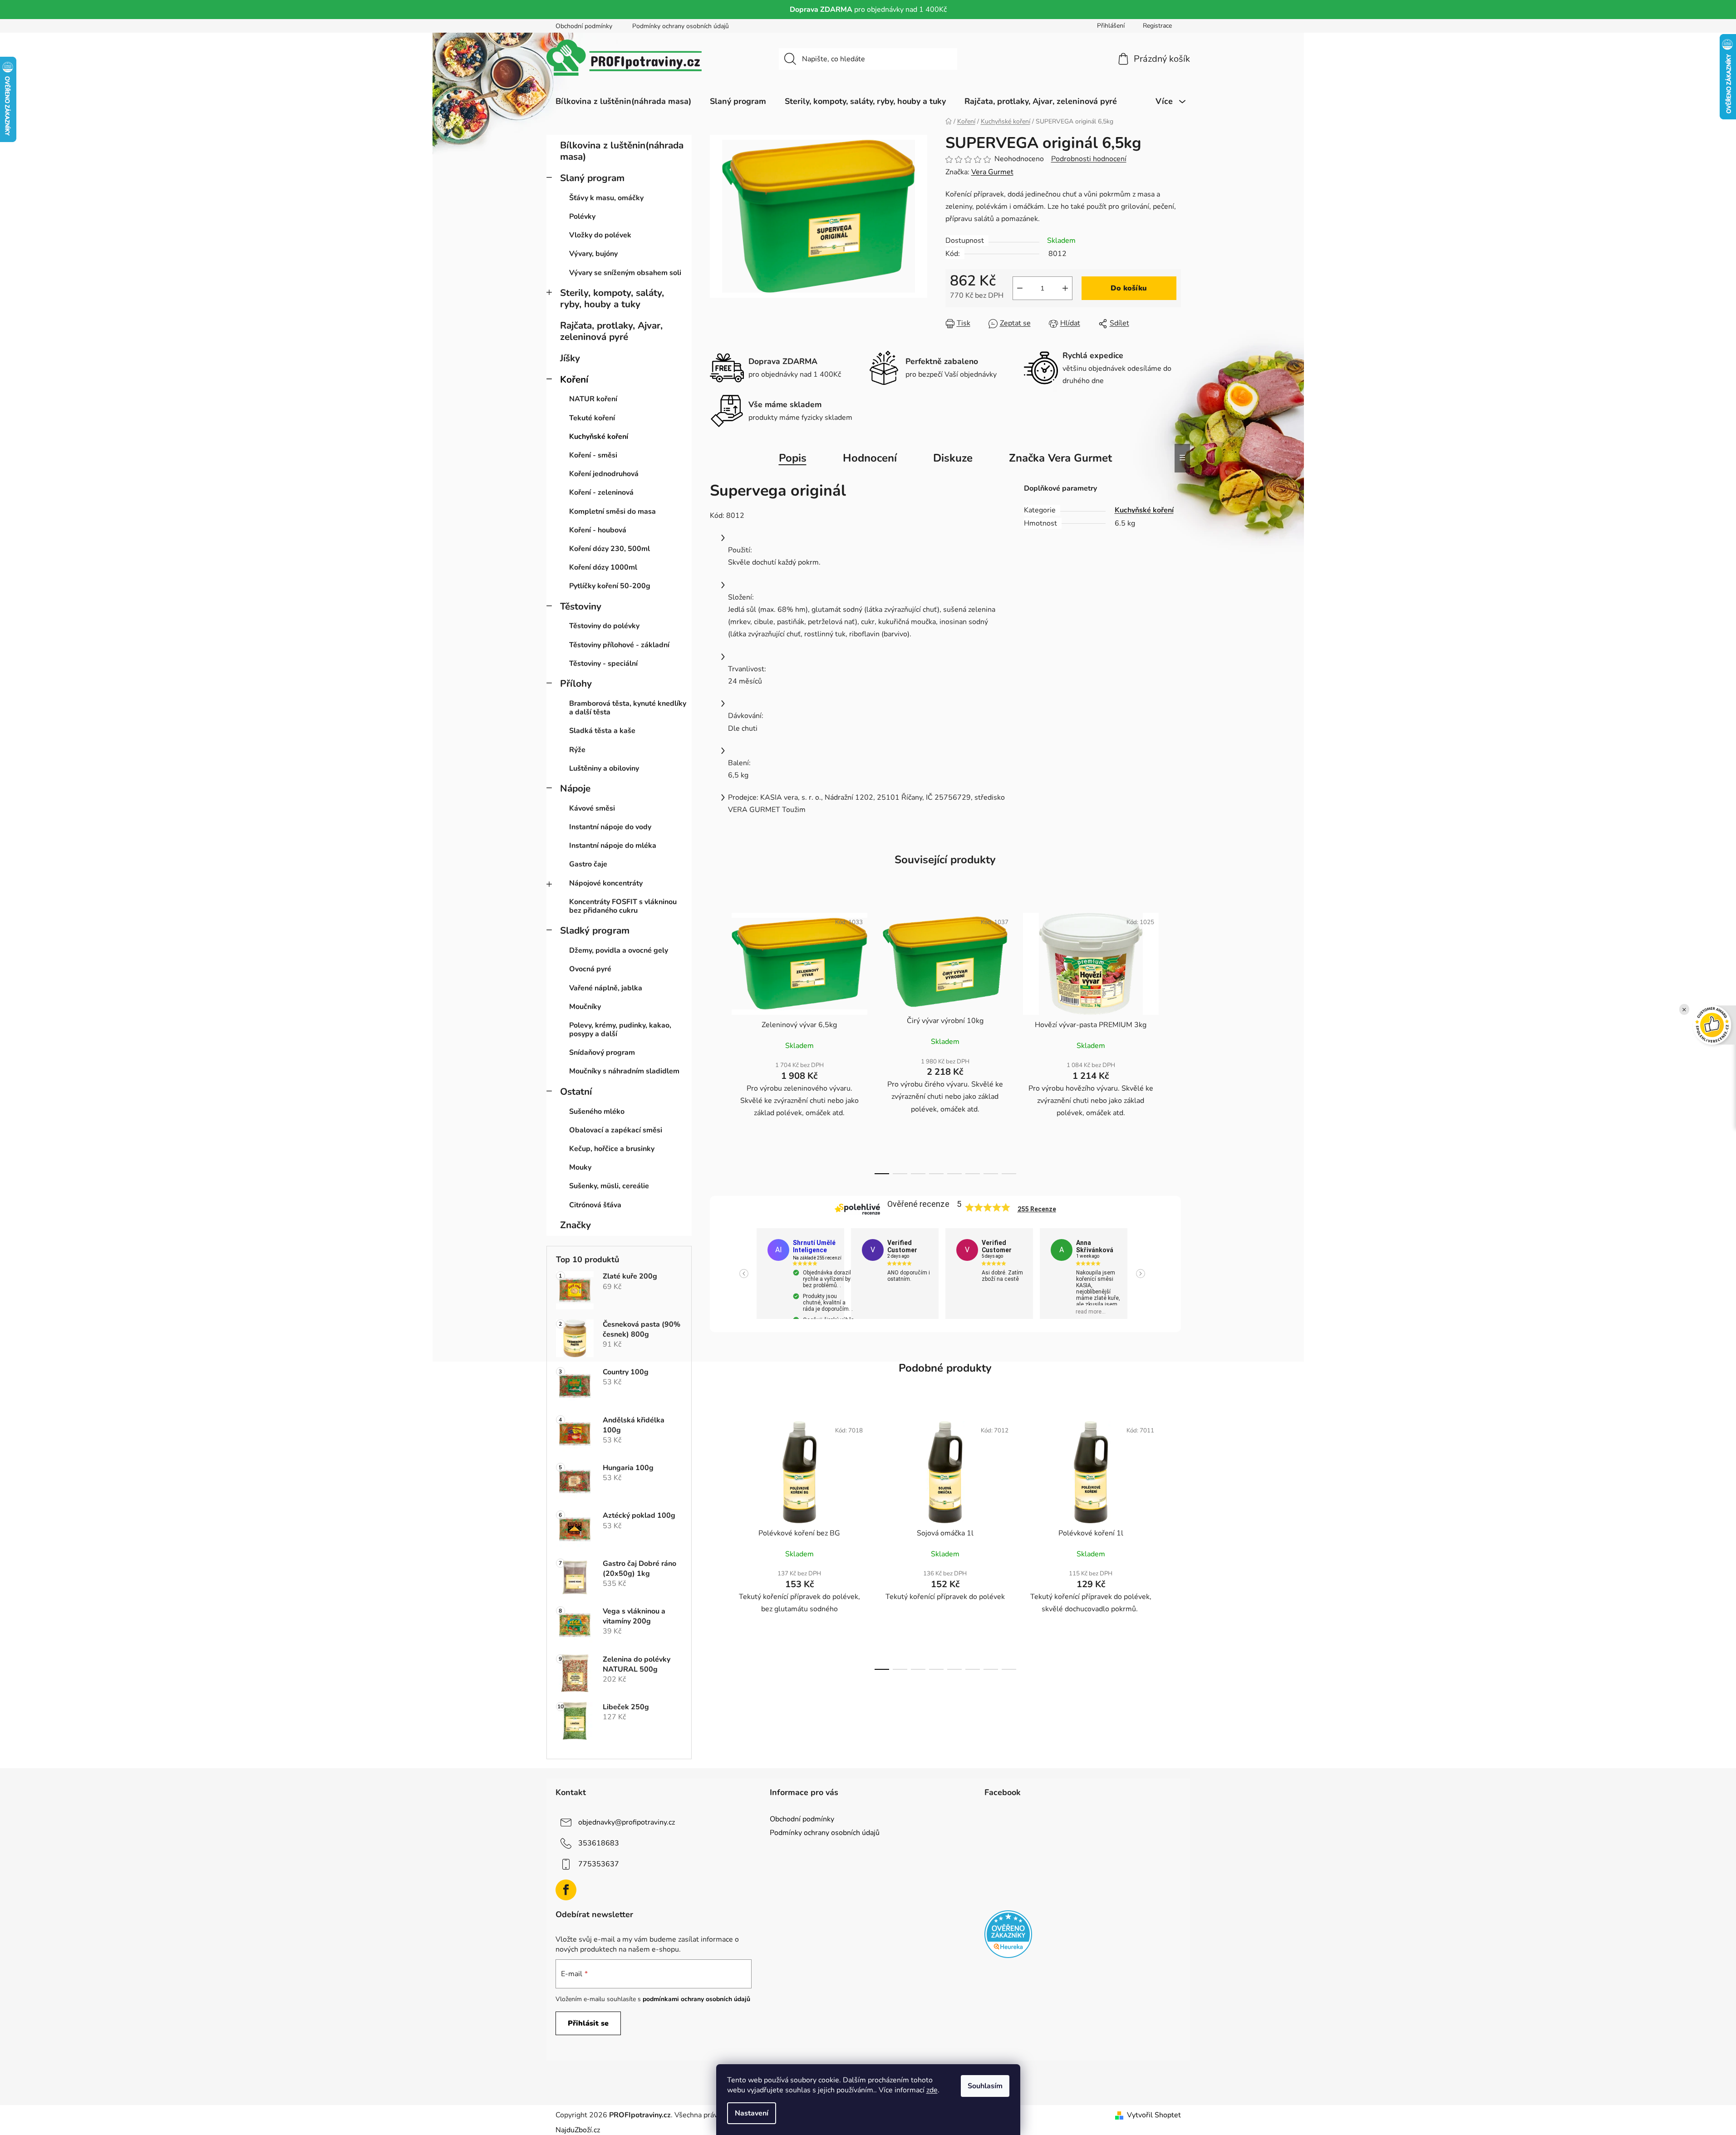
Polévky (582, 216)
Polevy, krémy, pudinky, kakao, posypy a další (620, 1030)
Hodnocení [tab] (870, 458)
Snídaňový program (602, 1053)
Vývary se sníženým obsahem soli (625, 273)
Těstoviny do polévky (604, 626)
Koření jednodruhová (604, 474)
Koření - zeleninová (601, 492)
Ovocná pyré (590, 969)
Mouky (580, 1167)
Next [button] (1141, 1274)
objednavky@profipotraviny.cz (627, 1822)
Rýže (577, 750)
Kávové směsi (592, 808)
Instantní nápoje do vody (610, 827)
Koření (574, 379)
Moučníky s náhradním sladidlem (624, 1071)
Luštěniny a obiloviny (604, 768)
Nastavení (752, 2113)
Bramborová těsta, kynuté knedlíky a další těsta (628, 708)
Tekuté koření (592, 418)
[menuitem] (623, 101)
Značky (575, 1225)
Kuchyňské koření (599, 437)
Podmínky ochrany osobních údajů (681, 26)
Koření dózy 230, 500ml (610, 549)
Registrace (1157, 26)
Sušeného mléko (597, 1112)
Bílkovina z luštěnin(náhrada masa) (622, 151)
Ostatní (576, 1092)
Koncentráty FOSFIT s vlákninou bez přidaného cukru (623, 906)
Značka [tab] (1060, 458)
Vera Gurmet (992, 172)
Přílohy (576, 684)
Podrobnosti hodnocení (1089, 159)
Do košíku (1129, 288)
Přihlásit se (588, 2023)
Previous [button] (744, 1274)
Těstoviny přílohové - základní (619, 645)
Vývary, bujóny (593, 254)
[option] (804, 1274)
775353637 (599, 1864)
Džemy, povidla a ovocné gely (619, 950)
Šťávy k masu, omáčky (606, 198)
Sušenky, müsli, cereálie (609, 1186)
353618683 (599, 1843)
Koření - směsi (593, 455)
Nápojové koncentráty (606, 883)
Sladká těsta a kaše (602, 731)
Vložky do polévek (600, 235)
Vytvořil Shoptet (1154, 2115)
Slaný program (592, 178)
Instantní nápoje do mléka (613, 846)
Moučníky (585, 1007)
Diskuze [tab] (953, 458)
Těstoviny (581, 606)
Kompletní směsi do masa (612, 512)
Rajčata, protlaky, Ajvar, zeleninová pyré (611, 331)
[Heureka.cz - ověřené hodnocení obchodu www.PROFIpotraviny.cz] (1008, 1934)
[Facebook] (566, 1890)
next (1174, 1041)
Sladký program (595, 930)
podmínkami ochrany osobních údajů (696, 1999)
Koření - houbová (598, 530)
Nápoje (575, 788)
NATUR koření (593, 399)
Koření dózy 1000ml (603, 567)
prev (717, 1041)
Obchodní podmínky (584, 26)
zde (932, 2090)
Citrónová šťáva (595, 1205)
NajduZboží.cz (578, 2130)
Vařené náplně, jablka (606, 988)
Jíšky (570, 358)
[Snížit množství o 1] (1020, 288)
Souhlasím (985, 2086)
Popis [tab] (793, 458)
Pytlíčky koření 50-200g (610, 586)
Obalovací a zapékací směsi (616, 1130)
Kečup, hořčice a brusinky (612, 1149)
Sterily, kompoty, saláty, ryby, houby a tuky (612, 298)
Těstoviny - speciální (603, 664)
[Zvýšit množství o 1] (1065, 288)
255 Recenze (1037, 1209)
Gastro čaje (588, 864)
